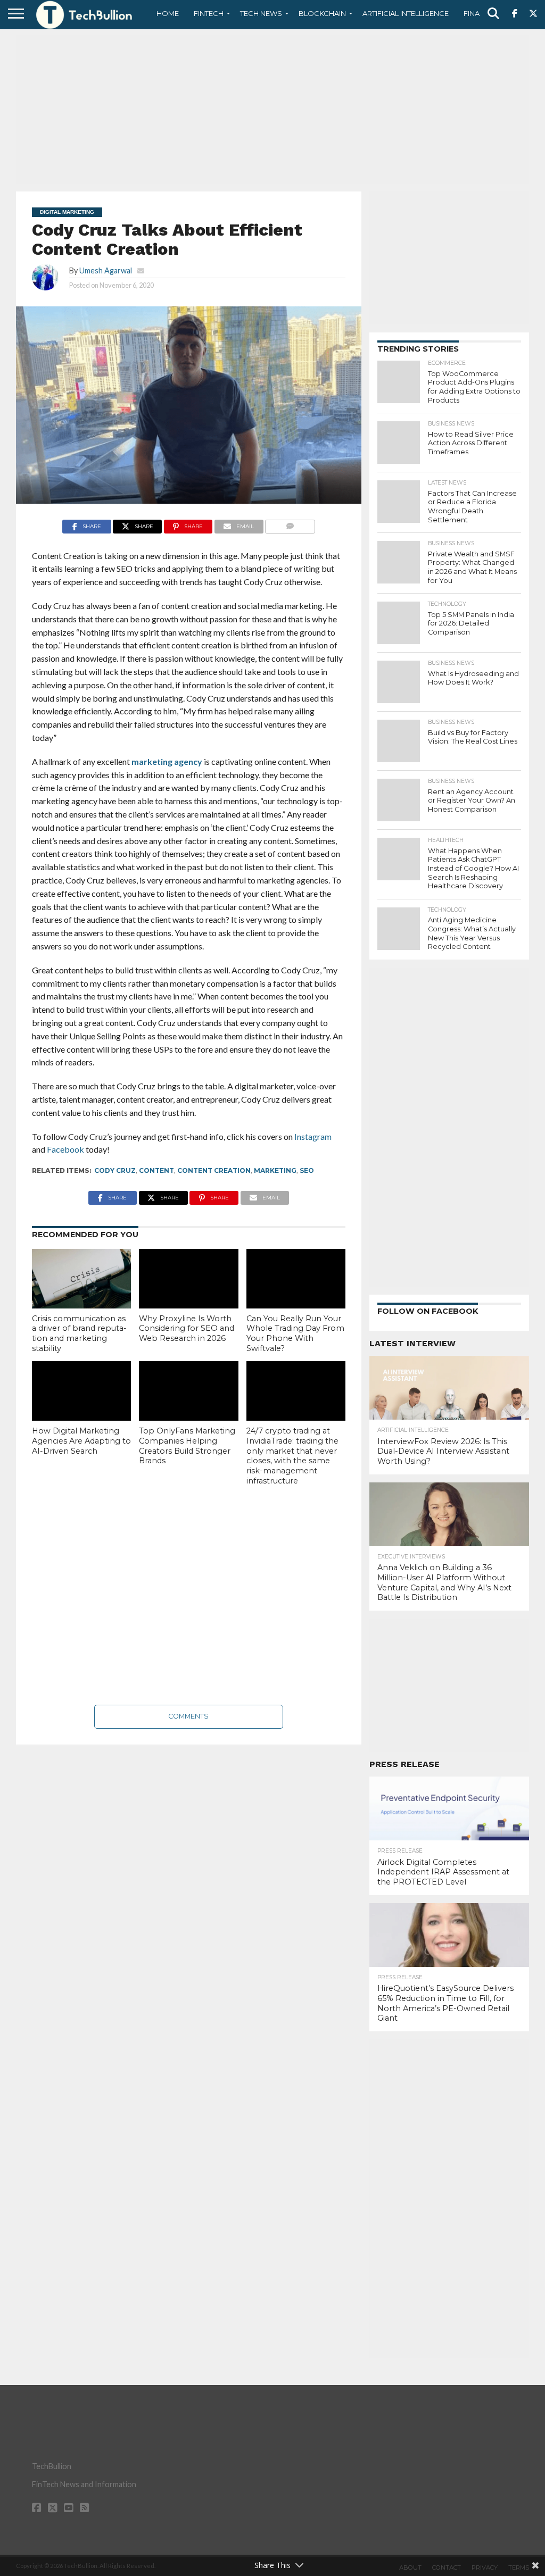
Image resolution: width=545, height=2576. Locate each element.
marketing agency (167, 761)
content (156, 1170)
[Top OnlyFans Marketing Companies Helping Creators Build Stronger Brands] (188, 1391)
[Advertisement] (272, 109)
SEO (307, 1170)
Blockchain (322, 13)
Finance (479, 13)
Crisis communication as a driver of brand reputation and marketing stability (79, 1333)
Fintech (209, 13)
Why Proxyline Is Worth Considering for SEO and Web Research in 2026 (187, 1328)
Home (168, 13)
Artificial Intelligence (406, 13)
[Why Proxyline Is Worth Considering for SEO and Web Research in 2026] (188, 1279)
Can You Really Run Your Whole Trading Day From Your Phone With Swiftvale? (295, 1333)
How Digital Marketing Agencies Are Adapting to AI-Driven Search (81, 1441)
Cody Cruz (115, 1170)
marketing (275, 1170)
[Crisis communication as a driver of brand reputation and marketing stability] (81, 1279)
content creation (214, 1170)
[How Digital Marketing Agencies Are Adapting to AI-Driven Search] (81, 1391)
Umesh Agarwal (106, 270)
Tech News (261, 13)
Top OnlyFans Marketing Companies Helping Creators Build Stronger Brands (187, 1446)
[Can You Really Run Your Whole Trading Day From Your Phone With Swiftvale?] (296, 1279)
